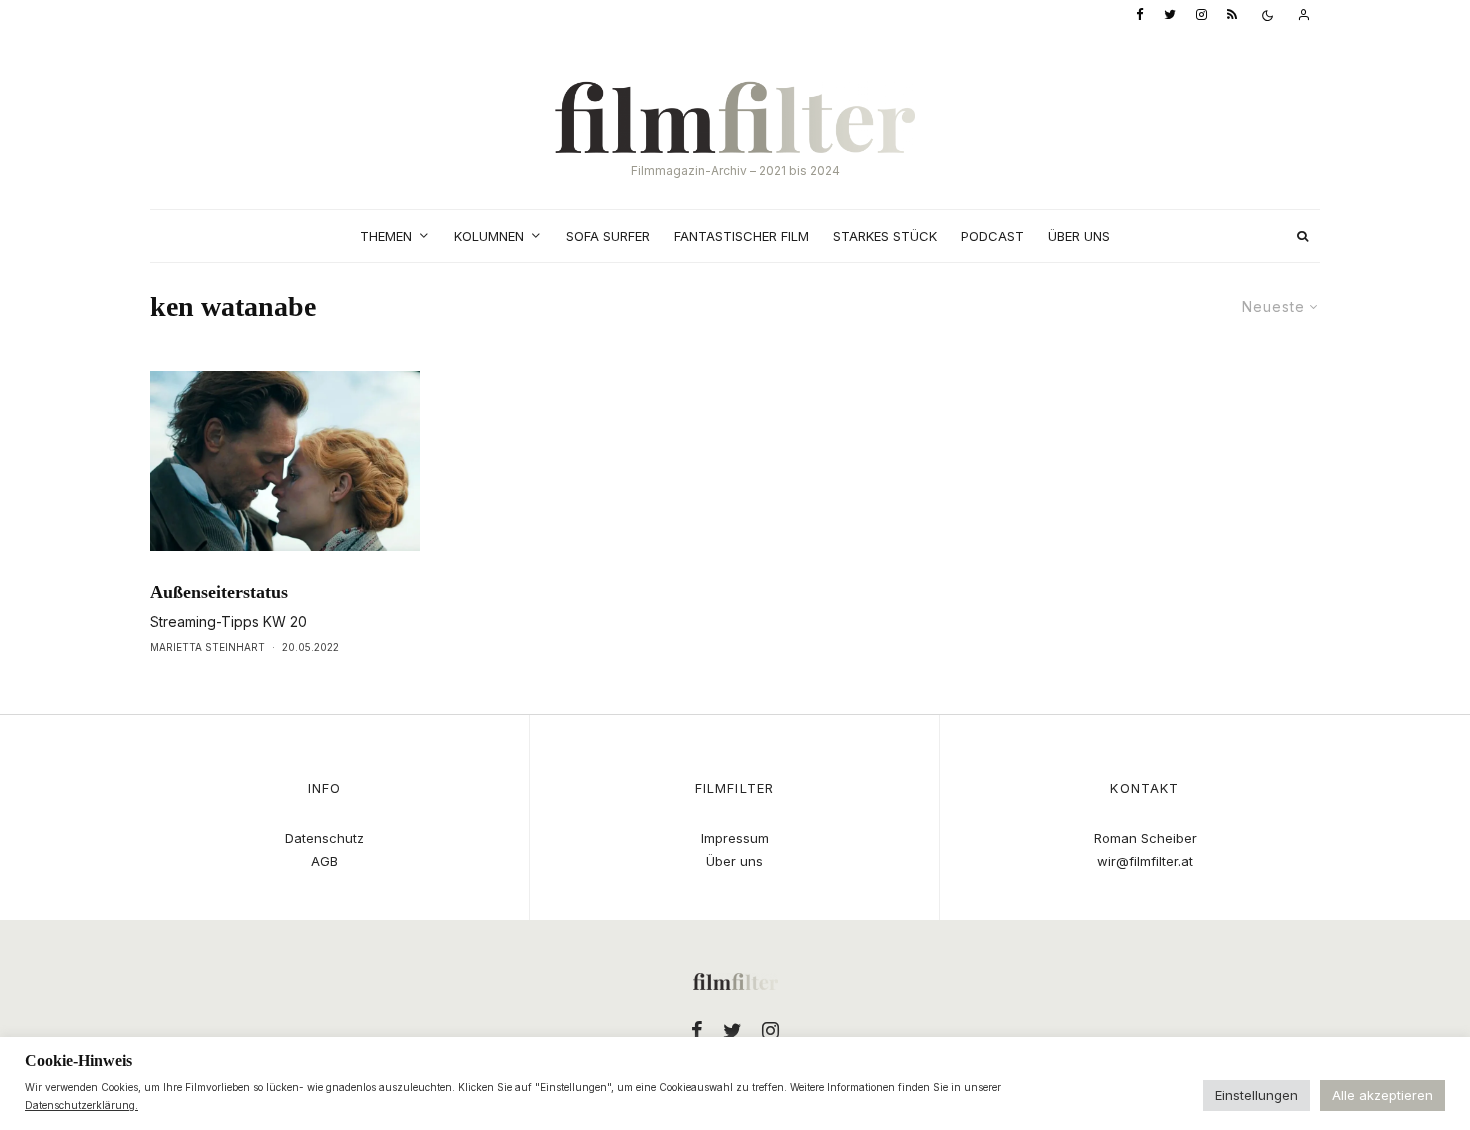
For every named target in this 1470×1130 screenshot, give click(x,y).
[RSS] (1232, 15)
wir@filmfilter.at (1145, 861)
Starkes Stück (885, 236)
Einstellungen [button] (1256, 1095)
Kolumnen (489, 236)
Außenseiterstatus (219, 592)
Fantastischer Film (741, 236)
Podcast (992, 236)
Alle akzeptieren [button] (1382, 1095)
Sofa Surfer (608, 236)
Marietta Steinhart (207, 647)
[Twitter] (1170, 15)
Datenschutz (324, 838)
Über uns (1079, 236)
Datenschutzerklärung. (81, 1105)
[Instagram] (1201, 15)
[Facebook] (1140, 15)
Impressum (735, 838)
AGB (324, 861)
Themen (386, 236)
